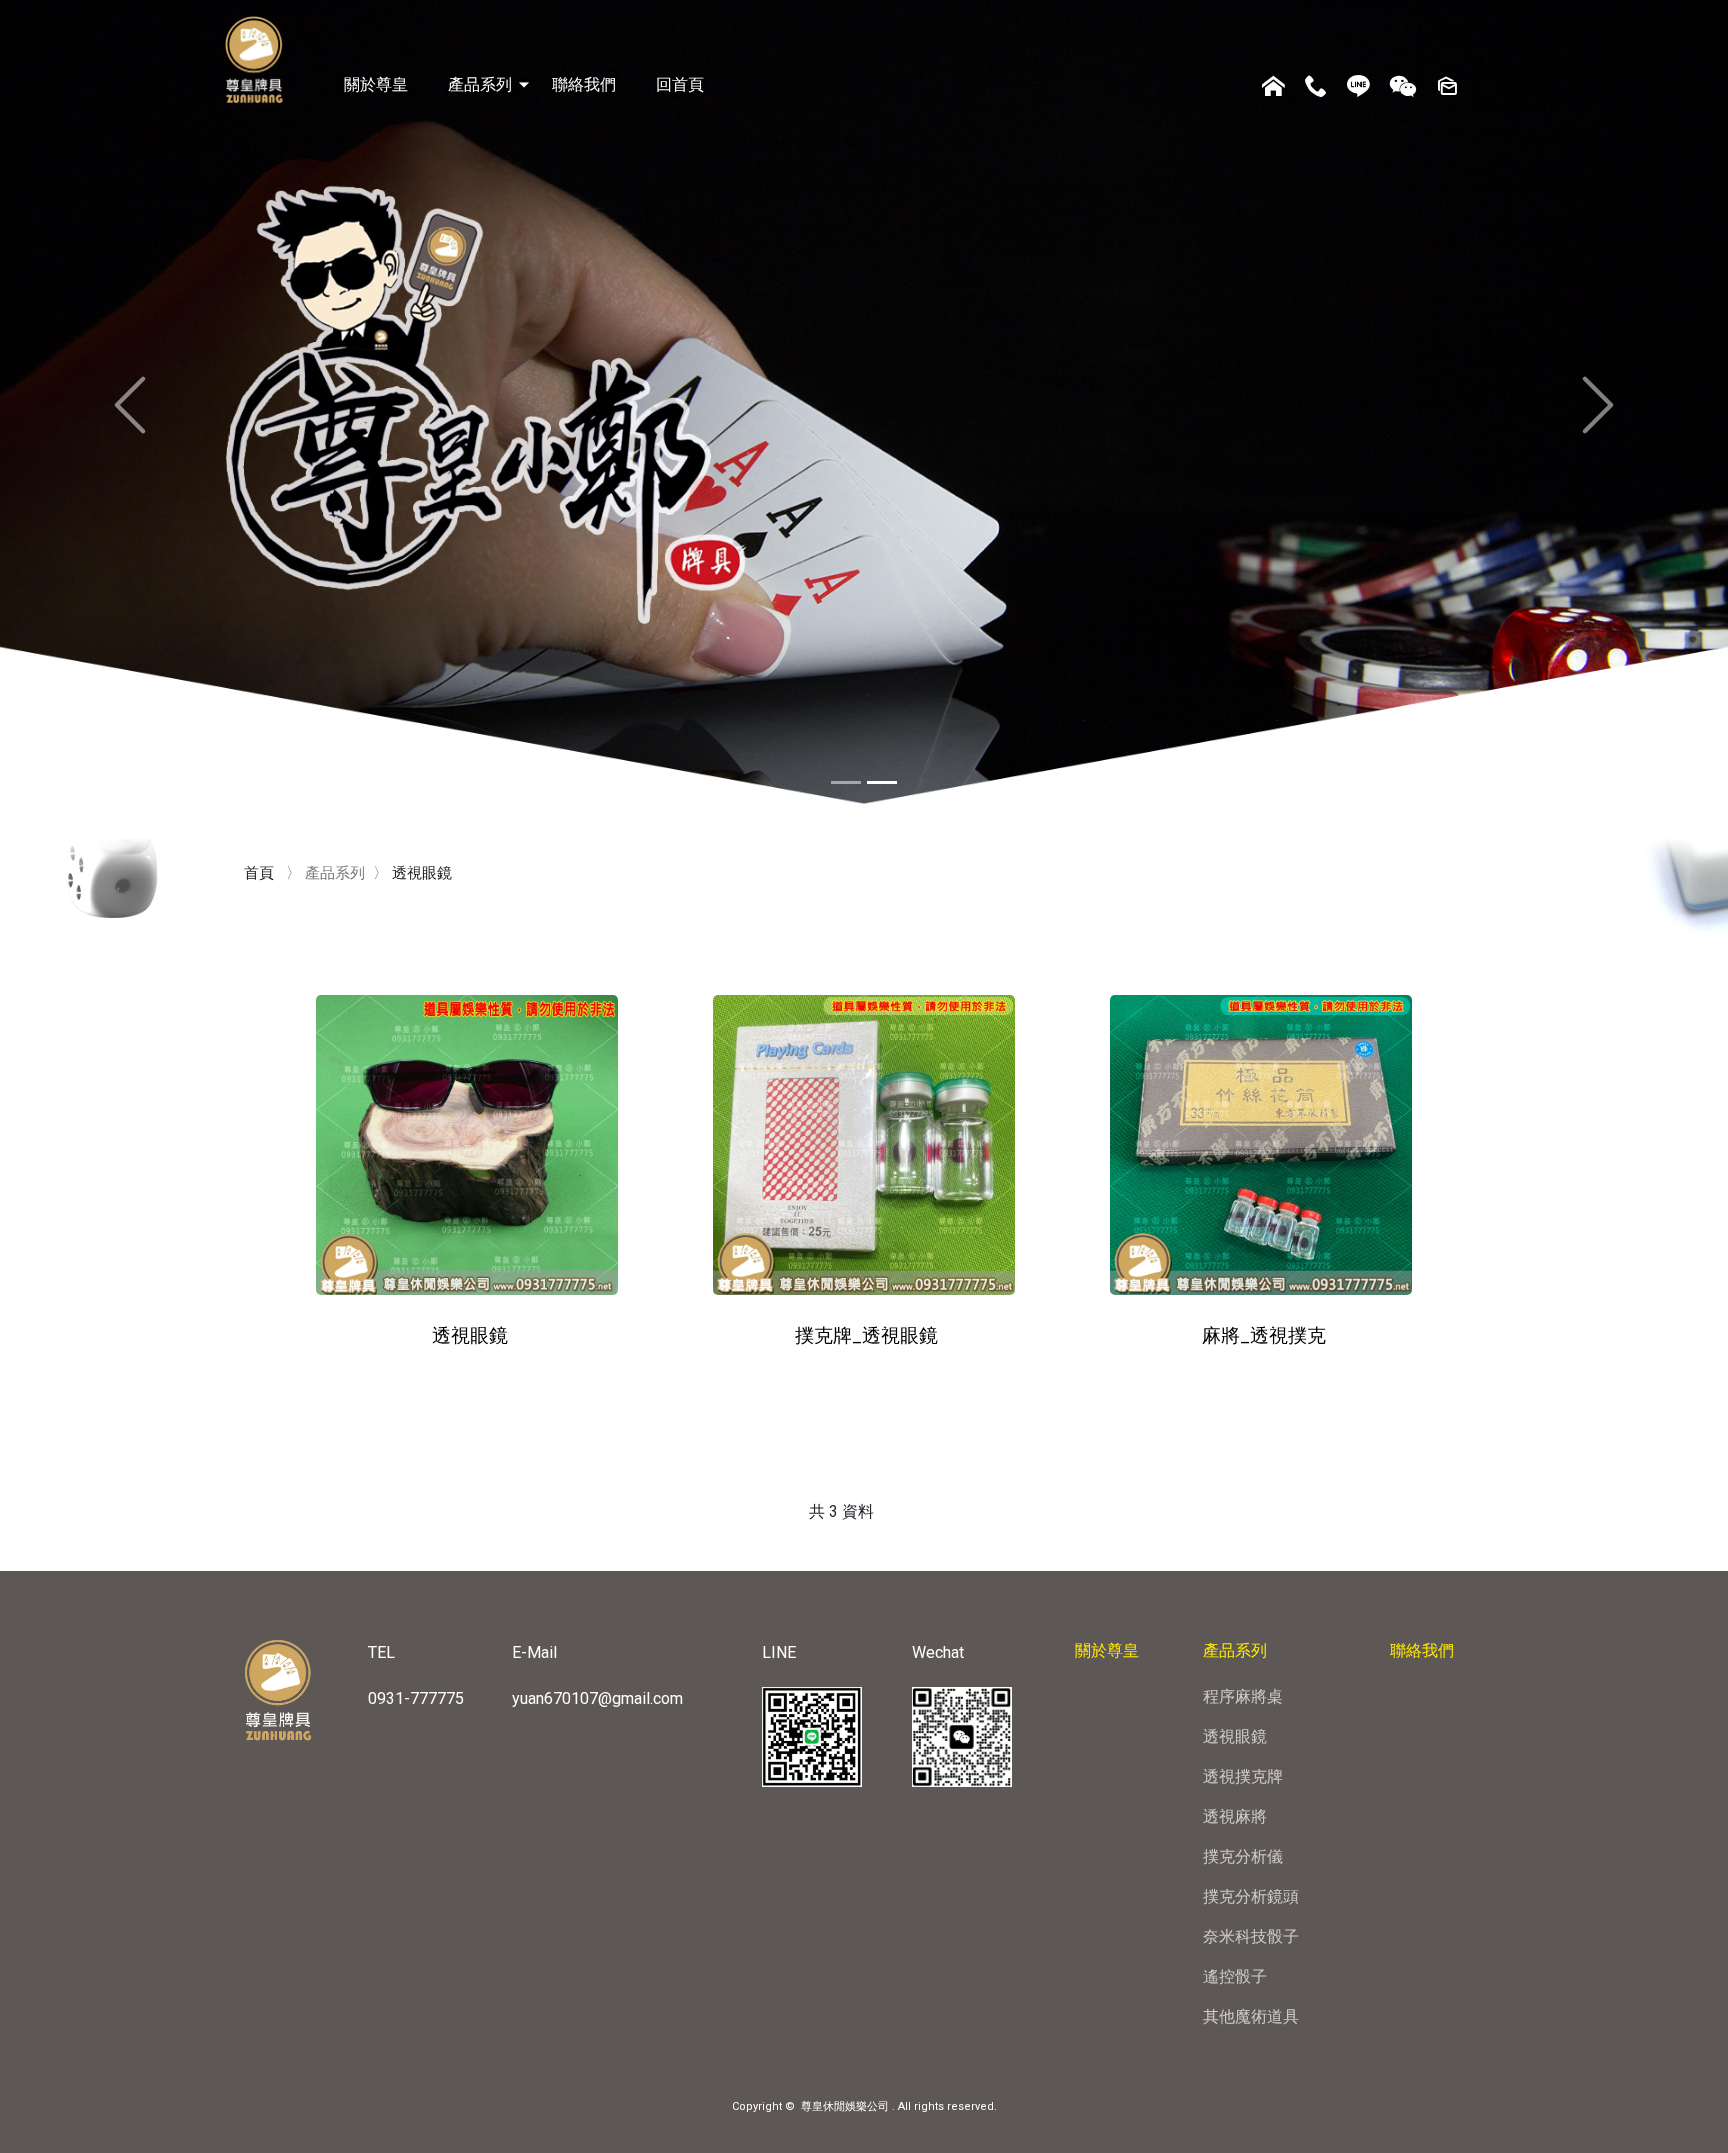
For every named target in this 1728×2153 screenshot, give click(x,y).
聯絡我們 (584, 84)
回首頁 (680, 84)
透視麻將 (1235, 1816)
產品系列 (480, 84)
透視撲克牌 (1243, 1776)
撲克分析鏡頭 (1251, 1896)
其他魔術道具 (1251, 2016)
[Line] (1358, 89)
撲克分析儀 (1243, 1856)
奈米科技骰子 (1251, 1936)
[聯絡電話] (1316, 89)
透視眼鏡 (1235, 1736)
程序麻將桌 (1243, 1696)
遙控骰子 (1235, 1976)
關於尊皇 (376, 84)
